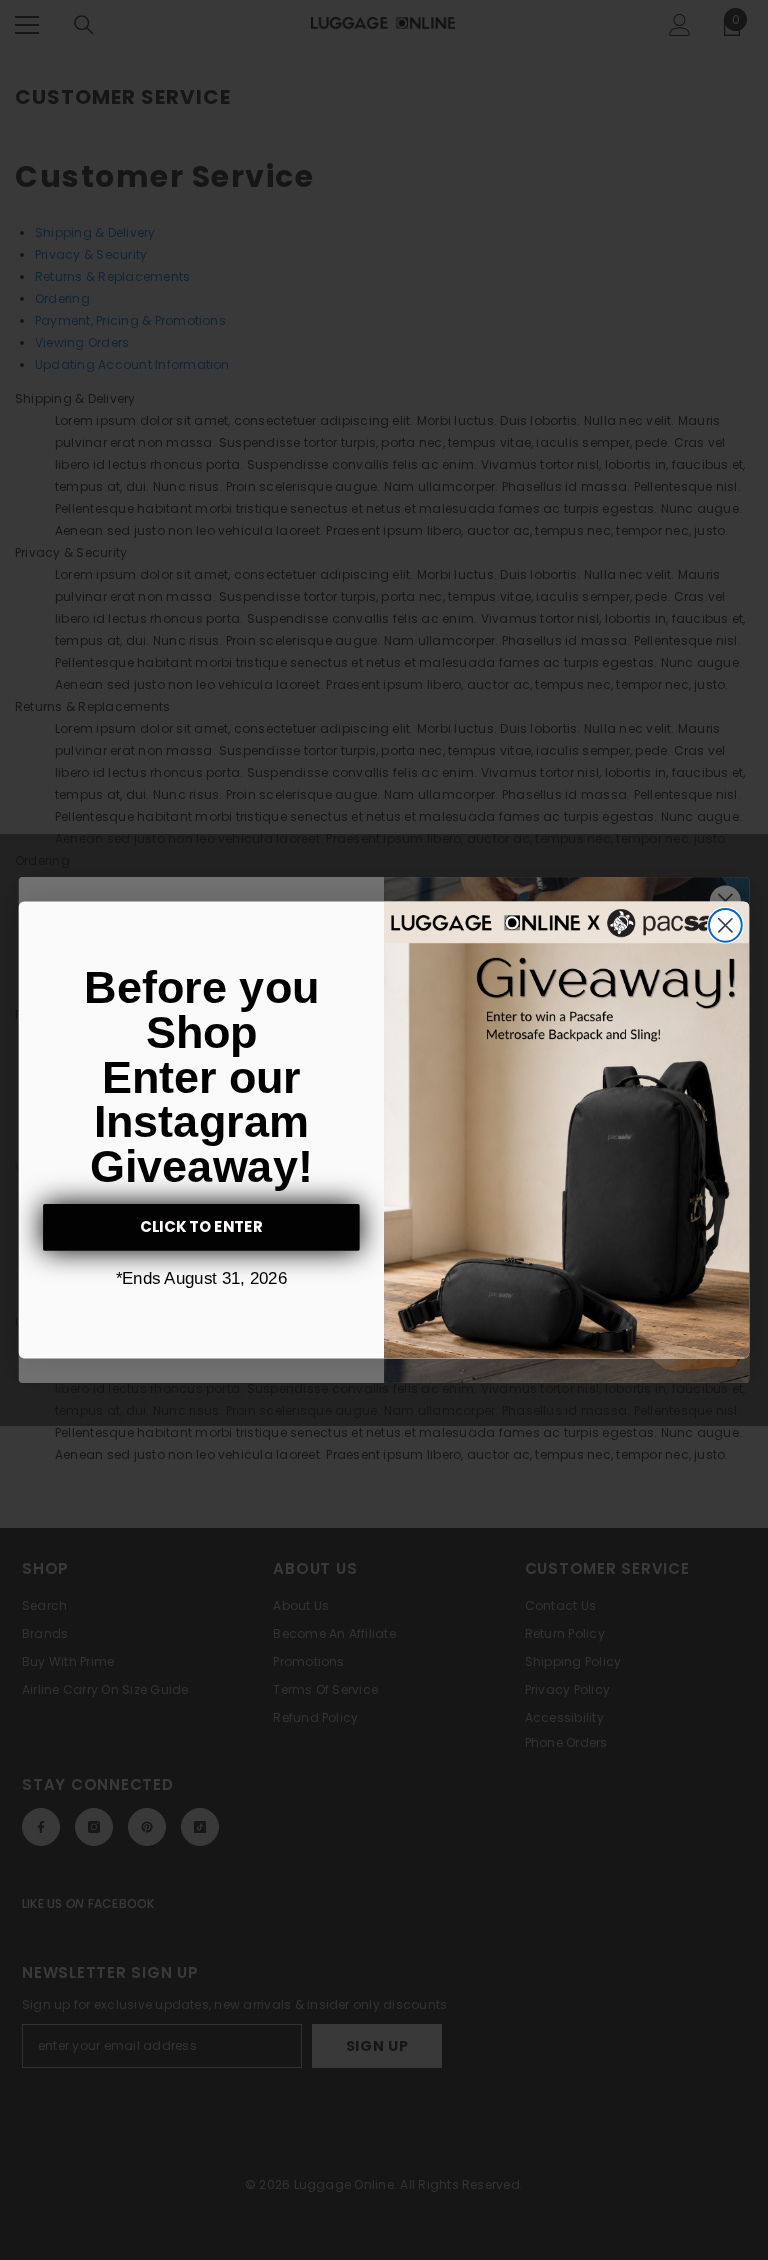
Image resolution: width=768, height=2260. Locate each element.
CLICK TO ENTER (202, 1227)
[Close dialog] (725, 925)
